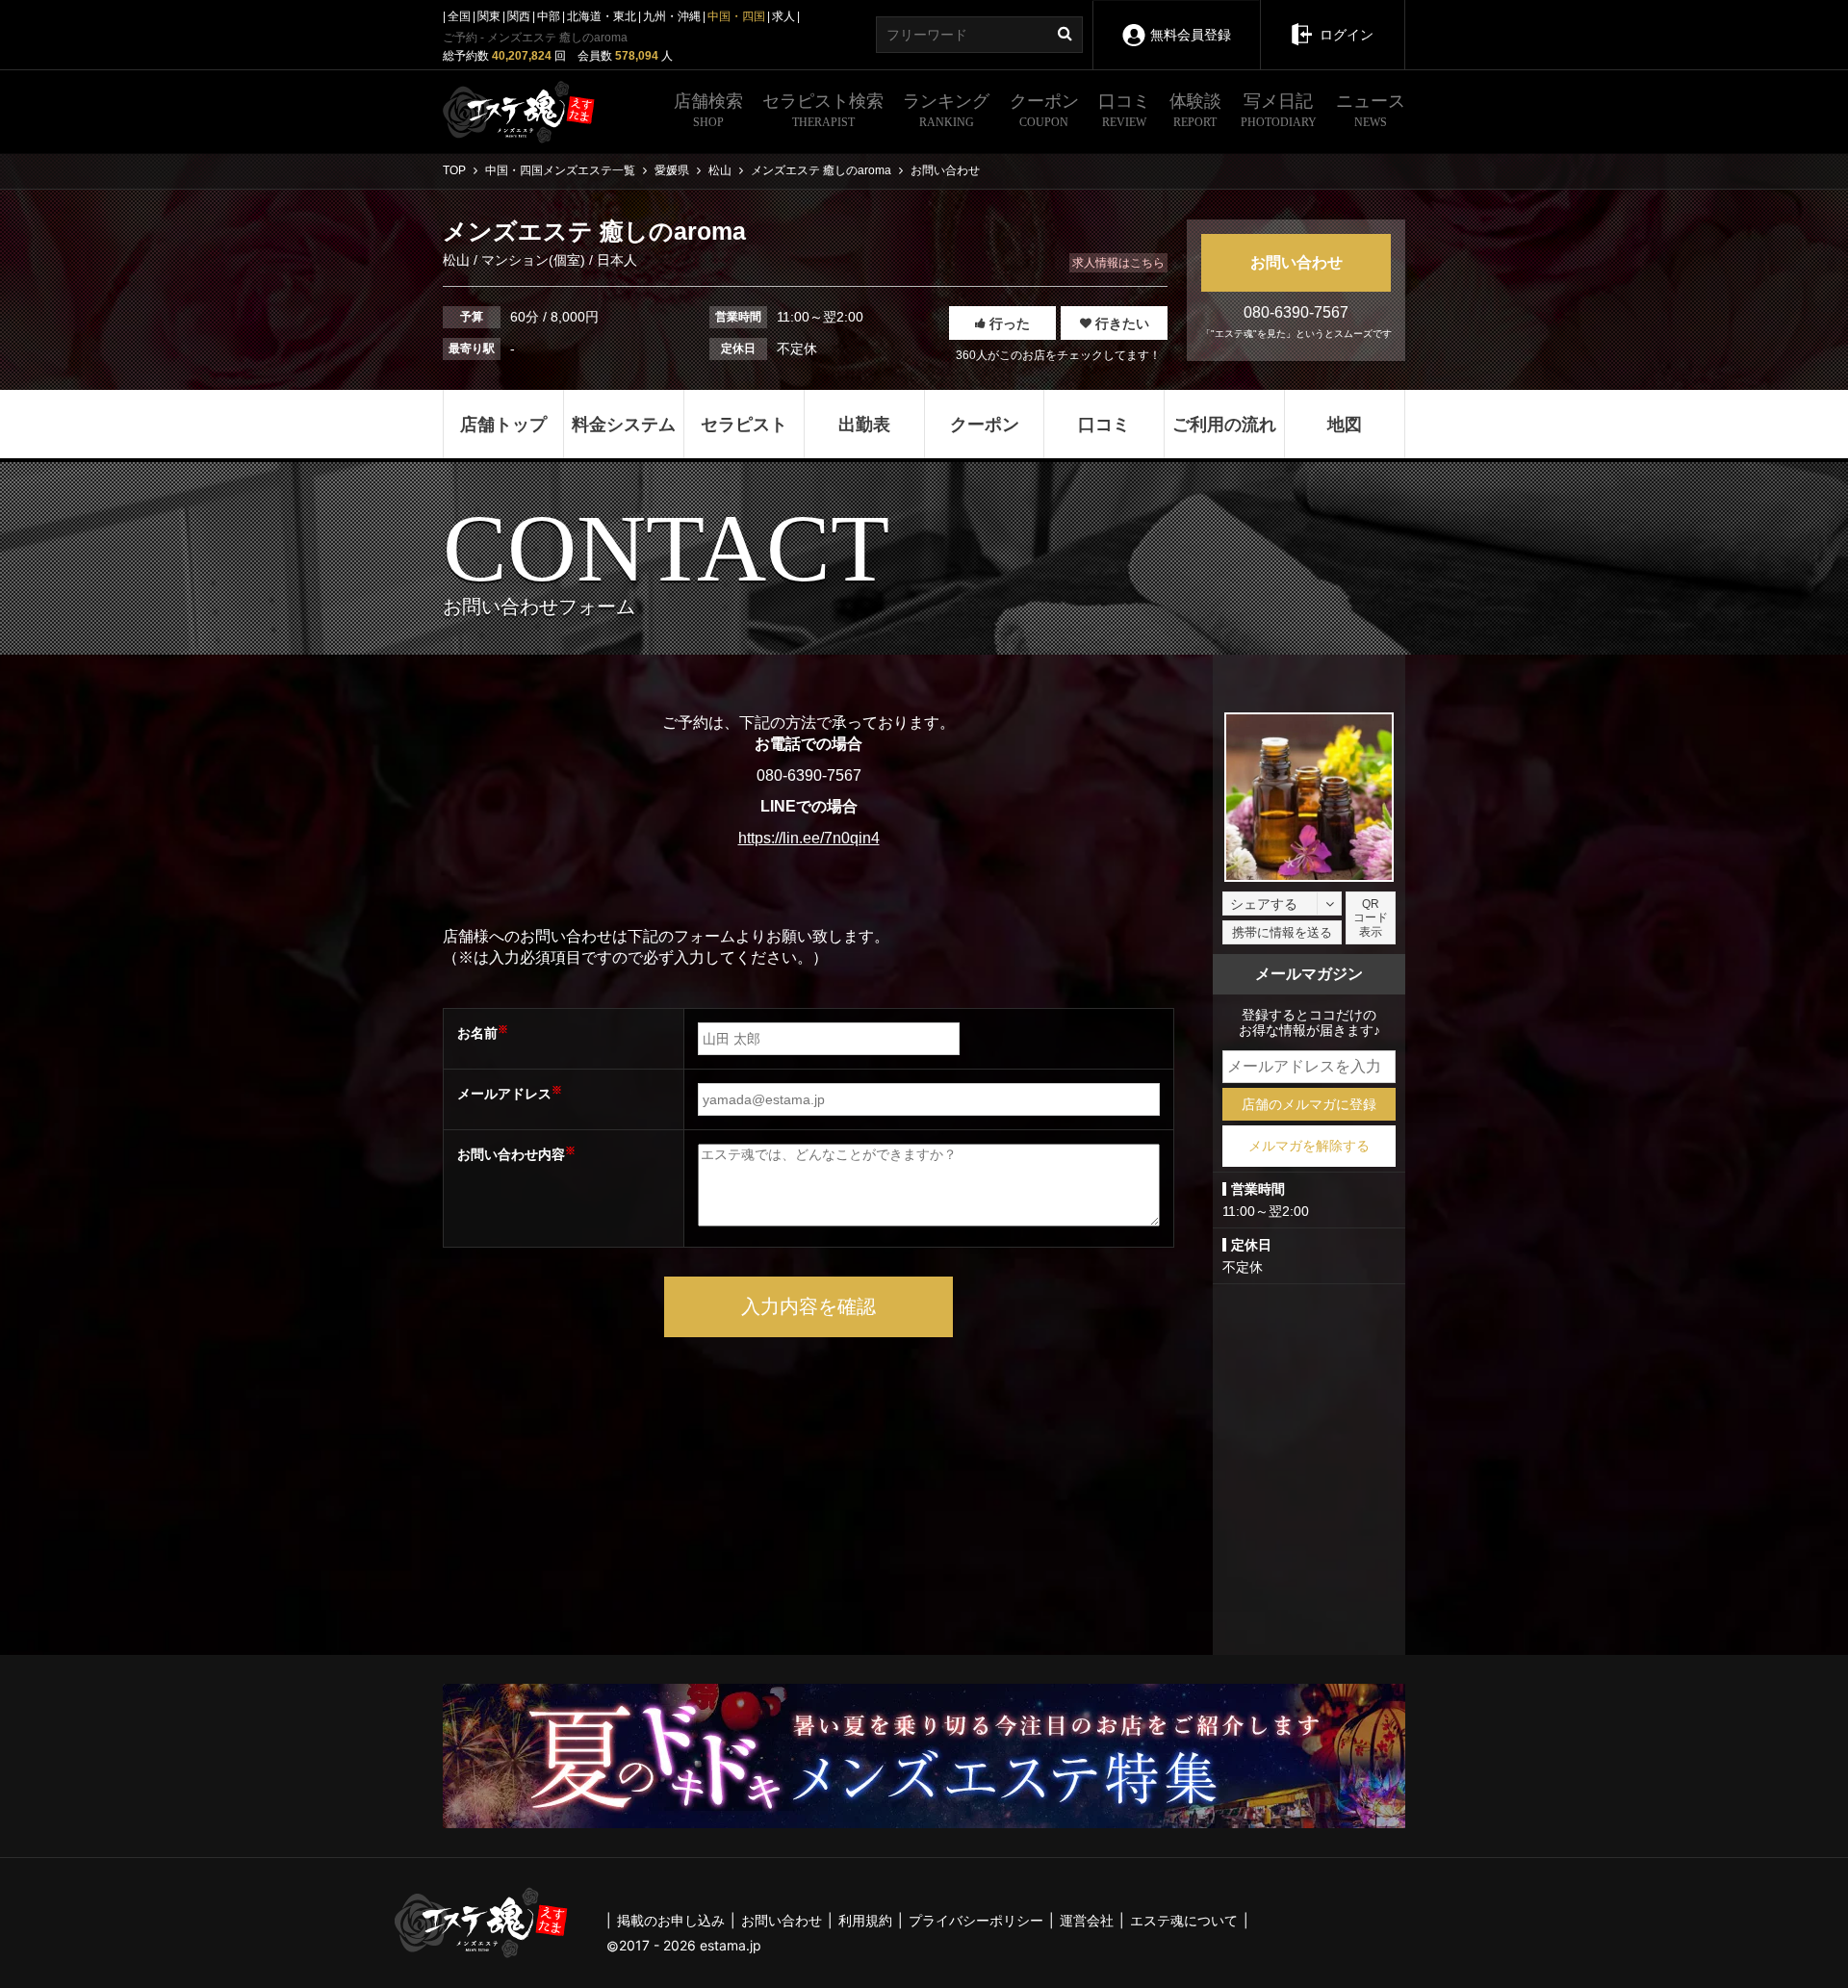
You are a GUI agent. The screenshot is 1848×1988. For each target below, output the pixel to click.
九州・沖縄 (672, 16)
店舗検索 (708, 110)
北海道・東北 (602, 16)
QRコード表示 (1371, 918)
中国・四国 (736, 16)
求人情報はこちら (1118, 263)
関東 (489, 16)
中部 (549, 16)
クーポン (1044, 110)
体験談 (1195, 110)
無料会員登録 (1191, 35)
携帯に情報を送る (1282, 932)
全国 (459, 16)
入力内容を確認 (808, 1306)
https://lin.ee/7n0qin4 (809, 838)
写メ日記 (1279, 110)
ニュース (1371, 110)
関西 (519, 16)
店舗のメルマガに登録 (1309, 1104)
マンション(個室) (533, 260)
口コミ (1124, 110)
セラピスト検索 (823, 110)
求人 (783, 16)
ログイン (1347, 35)
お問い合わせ (1296, 262)
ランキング (946, 110)
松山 (458, 260)
